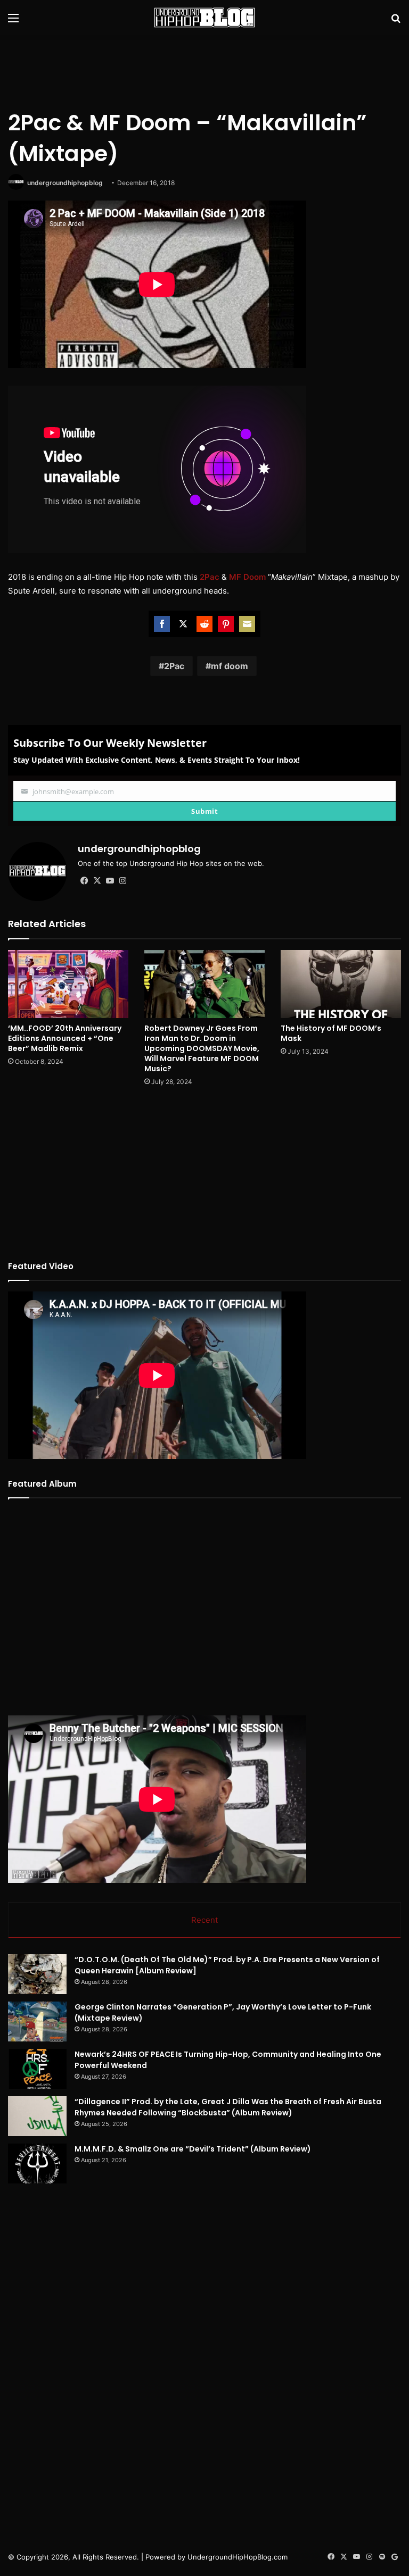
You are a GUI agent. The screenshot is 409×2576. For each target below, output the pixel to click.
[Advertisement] (204, 70)
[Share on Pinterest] (226, 624)
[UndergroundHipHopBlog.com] (204, 18)
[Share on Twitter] (183, 624)
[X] (97, 881)
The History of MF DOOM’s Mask (331, 1033)
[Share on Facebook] (162, 624)
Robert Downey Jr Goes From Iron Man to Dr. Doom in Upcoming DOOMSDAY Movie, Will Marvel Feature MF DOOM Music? (202, 1048)
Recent (204, 1920)
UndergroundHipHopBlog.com (238, 2557)
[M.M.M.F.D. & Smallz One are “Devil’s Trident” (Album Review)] (37, 2164)
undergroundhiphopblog (65, 183)
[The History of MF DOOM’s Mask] (341, 984)
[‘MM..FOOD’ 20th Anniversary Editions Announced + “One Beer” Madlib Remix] (68, 984)
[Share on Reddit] (204, 624)
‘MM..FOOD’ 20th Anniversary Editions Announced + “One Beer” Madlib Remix (65, 1038)
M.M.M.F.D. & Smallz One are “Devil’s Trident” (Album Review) (193, 2149)
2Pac (174, 666)
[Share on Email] (247, 624)
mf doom (230, 666)
